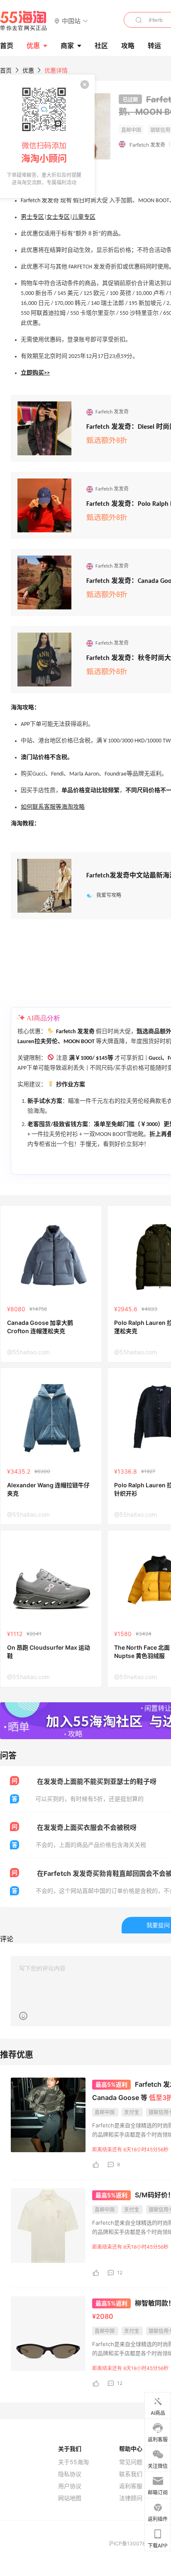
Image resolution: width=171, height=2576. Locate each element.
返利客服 (131, 2486)
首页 (6, 70)
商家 (67, 46)
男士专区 (32, 217)
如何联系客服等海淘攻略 (53, 807)
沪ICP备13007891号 (133, 2543)
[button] (71, 21)
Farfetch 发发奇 (147, 145)
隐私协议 (70, 2474)
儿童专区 (84, 217)
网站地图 (70, 2498)
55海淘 (24, 21)
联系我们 (131, 2474)
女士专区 (58, 217)
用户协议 (70, 2486)
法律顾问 (131, 2498)
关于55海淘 (73, 2462)
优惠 (33, 46)
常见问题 (131, 2462)
